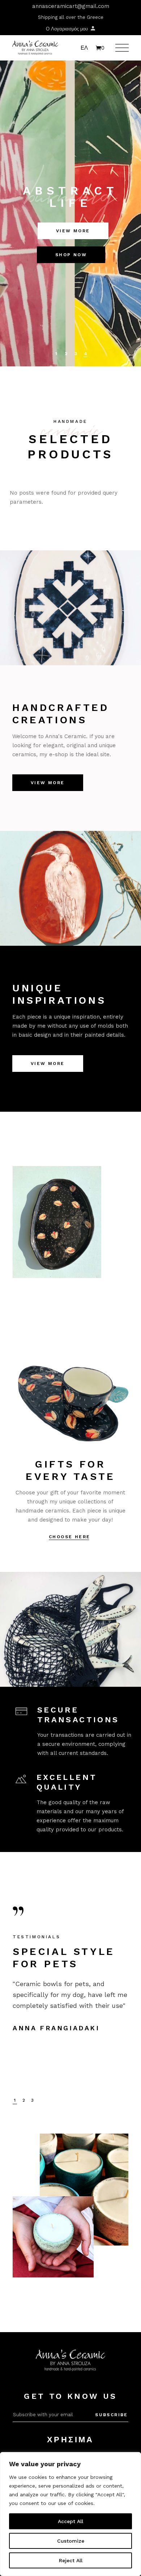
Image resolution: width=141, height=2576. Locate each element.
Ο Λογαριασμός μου (68, 29)
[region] (70, 2514)
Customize (71, 2541)
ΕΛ (84, 48)
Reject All (71, 2560)
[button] (15, 2100)
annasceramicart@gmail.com (71, 6)
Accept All (70, 2521)
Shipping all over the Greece (71, 17)
